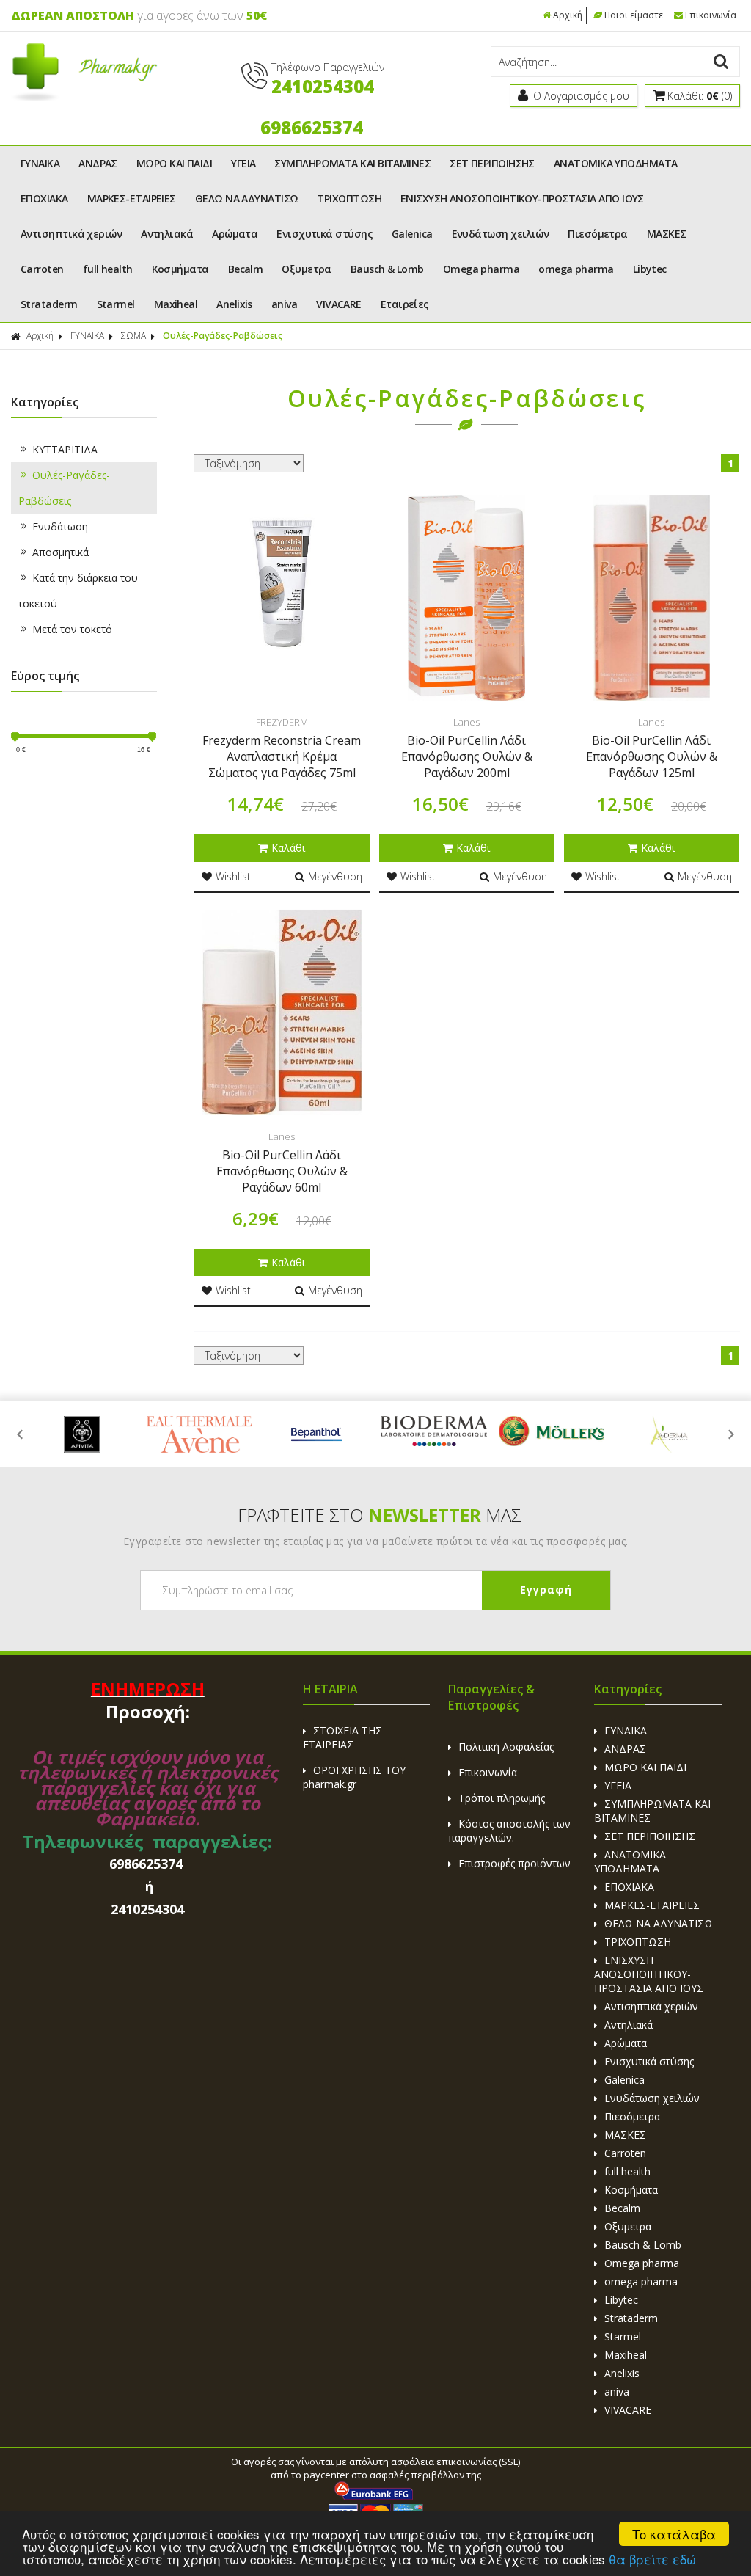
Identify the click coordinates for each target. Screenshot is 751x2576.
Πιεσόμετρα (598, 234)
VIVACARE (339, 304)
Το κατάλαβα (674, 2534)
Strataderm (49, 304)
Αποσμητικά (61, 552)
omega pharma (576, 269)
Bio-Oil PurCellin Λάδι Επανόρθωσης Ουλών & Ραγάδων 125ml (652, 756)
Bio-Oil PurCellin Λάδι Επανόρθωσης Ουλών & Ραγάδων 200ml (467, 756)
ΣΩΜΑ (133, 336)
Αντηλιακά (167, 234)
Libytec (650, 269)
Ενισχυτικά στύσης (325, 234)
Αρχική (568, 15)
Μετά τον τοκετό (72, 629)
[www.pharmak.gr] (84, 97)
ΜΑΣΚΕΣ (667, 234)
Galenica (412, 234)
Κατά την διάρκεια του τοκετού (78, 591)
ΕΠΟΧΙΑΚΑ (44, 198)
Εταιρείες (405, 304)
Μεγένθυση (335, 876)
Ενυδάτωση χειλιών (501, 234)
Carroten (42, 269)
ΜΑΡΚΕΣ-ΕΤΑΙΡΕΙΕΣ (132, 198)
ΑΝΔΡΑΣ (98, 163)
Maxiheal (176, 304)
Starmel (116, 304)
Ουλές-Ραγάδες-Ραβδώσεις (64, 488)
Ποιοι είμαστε (634, 15)
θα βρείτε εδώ (652, 2559)
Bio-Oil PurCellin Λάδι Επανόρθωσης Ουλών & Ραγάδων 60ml (282, 1171)
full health (108, 269)
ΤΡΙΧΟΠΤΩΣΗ (349, 198)
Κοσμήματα (180, 269)
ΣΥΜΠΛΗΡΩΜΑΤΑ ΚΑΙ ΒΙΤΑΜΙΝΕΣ (352, 163)
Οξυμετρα (307, 269)
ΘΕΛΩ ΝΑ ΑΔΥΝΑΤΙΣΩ (247, 198)
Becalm (246, 269)
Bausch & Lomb (387, 269)
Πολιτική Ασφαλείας (506, 1747)
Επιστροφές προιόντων (514, 1863)
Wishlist (233, 876)
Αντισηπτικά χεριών (71, 234)
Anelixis (234, 304)
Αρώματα (235, 234)
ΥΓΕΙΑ (243, 163)
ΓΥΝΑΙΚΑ (40, 163)
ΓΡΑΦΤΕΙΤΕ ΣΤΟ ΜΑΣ (380, 1515)
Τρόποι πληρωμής (502, 1798)
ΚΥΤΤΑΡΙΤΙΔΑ (65, 449)
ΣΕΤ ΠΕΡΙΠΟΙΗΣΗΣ (492, 163)
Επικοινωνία (711, 15)
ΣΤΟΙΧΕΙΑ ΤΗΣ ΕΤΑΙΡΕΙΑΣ (342, 1737)
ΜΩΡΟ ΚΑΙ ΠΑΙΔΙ (174, 163)
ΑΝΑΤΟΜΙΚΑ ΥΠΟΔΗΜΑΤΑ (616, 163)
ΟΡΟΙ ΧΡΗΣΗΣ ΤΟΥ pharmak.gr (354, 1777)
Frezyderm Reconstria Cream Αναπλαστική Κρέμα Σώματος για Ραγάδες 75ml (282, 756)
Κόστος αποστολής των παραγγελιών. (509, 1831)
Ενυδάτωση (60, 526)
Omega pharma (481, 269)
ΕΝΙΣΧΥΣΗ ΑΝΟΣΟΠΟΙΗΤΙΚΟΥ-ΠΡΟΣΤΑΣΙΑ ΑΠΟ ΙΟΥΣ (522, 198)
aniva (284, 304)
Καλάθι (288, 848)
